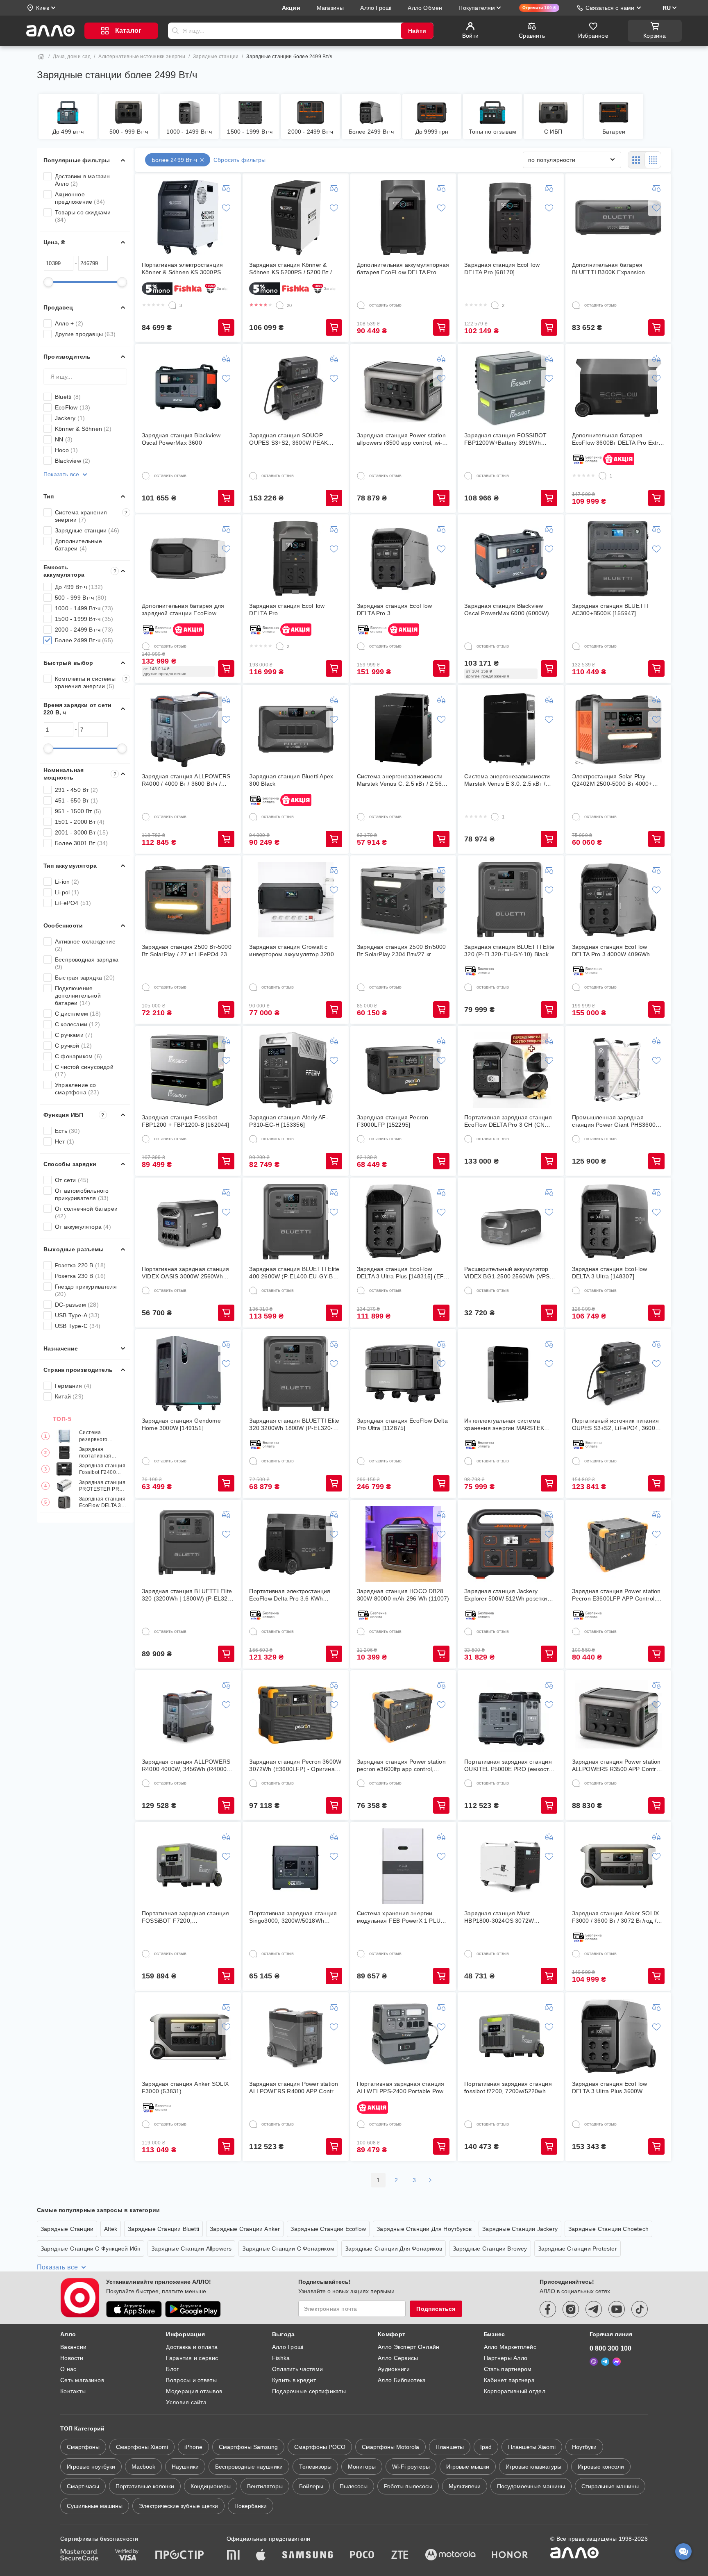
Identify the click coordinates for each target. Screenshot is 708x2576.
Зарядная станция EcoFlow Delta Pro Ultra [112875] (402, 1424)
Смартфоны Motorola (390, 2447)
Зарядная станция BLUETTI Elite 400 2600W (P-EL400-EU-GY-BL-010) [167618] (294, 1273)
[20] (280, 305)
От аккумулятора (83, 1227)
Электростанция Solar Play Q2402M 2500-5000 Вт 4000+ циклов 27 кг (612, 780)
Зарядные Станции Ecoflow (328, 2229)
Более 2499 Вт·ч (84, 640)
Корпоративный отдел (515, 2391)
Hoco (67, 450)
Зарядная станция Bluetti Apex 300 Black (291, 780)
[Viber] (594, 2362)
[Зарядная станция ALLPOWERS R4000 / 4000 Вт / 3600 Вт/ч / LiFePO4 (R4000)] (188, 729)
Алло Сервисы (398, 2358)
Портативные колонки (145, 2486)
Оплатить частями (297, 2369)
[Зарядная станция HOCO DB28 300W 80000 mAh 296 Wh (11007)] (403, 1544)
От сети (72, 1180)
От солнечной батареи (86, 1212)
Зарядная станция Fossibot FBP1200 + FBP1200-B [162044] (186, 1121)
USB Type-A (77, 1315)
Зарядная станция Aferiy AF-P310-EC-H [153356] (288, 1121)
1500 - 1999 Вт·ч (84, 619)
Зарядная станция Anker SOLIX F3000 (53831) (185, 2087)
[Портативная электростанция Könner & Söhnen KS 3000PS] (188, 218)
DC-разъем (77, 1305)
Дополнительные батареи (78, 545)
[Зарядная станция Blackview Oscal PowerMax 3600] (188, 388)
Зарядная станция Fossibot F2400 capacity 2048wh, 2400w (102, 1469)
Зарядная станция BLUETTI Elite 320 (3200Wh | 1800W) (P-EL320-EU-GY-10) (187, 1595)
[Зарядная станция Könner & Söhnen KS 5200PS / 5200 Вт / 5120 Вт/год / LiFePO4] (296, 218)
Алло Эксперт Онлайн (408, 2347)
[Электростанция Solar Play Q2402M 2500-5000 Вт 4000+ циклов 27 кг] (618, 729)
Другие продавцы (85, 334)
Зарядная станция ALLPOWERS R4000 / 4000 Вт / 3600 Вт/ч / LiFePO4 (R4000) (186, 780)
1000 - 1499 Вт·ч (84, 608)
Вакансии (73, 2347)
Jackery (70, 418)
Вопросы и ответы (191, 2380)
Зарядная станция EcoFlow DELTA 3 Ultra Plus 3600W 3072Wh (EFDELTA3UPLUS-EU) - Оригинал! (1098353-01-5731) (617, 2088)
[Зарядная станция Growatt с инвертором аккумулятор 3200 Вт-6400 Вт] (296, 900)
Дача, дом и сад (72, 57)
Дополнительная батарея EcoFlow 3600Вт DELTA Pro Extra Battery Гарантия (617, 439)
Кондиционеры (211, 2486)
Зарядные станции (216, 57)
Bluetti (68, 397)
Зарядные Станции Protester (578, 2249)
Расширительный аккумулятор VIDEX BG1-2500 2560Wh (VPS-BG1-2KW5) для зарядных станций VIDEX (508, 1273)
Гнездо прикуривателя (86, 1290)
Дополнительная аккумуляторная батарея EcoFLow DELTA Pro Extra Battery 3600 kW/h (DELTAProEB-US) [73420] (403, 269)
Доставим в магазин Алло (83, 180)
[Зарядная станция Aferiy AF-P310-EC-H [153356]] (296, 1070)
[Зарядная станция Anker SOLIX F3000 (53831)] (188, 2037)
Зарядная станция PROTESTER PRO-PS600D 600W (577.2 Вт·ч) (102, 1486)
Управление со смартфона (77, 1089)
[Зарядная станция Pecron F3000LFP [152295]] (403, 1070)
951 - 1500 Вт (78, 811)
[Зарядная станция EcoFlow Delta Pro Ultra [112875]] (403, 1373)
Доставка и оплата (192, 2347)
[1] (603, 476)
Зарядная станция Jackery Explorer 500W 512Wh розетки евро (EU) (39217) (506, 1595)
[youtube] (617, 2309)
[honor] (510, 2556)
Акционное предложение (80, 198)
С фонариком (78, 1056)
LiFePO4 (73, 903)
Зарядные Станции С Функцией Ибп (91, 2249)
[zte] (400, 2556)
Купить (226, 327)
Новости (72, 2358)
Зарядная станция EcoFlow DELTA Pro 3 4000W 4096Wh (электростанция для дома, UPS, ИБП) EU (617, 951)
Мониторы (362, 2467)
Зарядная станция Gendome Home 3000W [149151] (181, 1424)
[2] (495, 305)
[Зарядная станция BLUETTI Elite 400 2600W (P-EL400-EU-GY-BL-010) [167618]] (296, 1222)
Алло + (69, 323)
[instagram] (571, 2309)
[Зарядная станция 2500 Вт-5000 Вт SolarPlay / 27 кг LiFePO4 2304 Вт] (188, 900)
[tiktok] (640, 2309)
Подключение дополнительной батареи (78, 996)
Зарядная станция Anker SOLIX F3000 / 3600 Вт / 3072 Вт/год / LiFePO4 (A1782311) (616, 1917)
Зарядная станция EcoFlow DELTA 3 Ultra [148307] (610, 1273)
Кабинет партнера (509, 2380)
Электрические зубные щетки (178, 2506)
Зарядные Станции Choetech (608, 2229)
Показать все (61, 474)
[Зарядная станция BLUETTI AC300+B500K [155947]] (618, 559)
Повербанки (251, 2506)
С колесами (77, 1024)
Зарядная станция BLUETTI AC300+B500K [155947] (610, 609)
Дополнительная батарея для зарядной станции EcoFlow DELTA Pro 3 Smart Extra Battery (186, 610)
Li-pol (67, 892)
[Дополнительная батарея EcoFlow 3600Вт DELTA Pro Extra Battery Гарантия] (618, 388)
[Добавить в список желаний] (226, 208)
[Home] (41, 57)
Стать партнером (508, 2369)
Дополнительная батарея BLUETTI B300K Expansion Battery (609, 269)
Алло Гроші (288, 2347)
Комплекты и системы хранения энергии (91, 682)
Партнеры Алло (506, 2358)
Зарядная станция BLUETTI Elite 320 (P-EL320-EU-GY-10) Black (509, 950)
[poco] (362, 2556)
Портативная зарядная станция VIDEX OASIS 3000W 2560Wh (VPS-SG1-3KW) (186, 1273)
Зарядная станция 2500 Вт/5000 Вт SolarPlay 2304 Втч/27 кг (402, 950)
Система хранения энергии (91, 516)
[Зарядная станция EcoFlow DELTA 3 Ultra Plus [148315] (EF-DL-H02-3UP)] (403, 1222)
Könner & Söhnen (83, 429)
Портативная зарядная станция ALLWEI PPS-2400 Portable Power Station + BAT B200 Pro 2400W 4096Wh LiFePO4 (403, 2088)
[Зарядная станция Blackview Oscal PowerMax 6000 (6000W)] (511, 559)
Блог (172, 2369)
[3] (172, 305)
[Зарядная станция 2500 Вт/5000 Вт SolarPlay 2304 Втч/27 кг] (403, 900)
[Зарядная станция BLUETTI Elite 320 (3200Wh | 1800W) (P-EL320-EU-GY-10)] (188, 1544)
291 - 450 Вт (76, 790)
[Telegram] (605, 2362)
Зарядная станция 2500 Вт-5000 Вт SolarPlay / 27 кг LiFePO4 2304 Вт (188, 951)
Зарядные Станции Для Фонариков (394, 2249)
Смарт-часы (83, 2486)
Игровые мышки (468, 2467)
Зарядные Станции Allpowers (191, 2249)
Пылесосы (354, 2486)
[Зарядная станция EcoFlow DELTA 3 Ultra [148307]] (618, 1222)
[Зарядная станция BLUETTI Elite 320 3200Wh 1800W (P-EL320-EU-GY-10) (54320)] (296, 1373)
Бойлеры (311, 2486)
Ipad (486, 2447)
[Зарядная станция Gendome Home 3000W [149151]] (188, 1373)
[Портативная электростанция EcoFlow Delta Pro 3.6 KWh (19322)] (296, 1544)
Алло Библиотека (402, 2380)
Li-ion (67, 882)
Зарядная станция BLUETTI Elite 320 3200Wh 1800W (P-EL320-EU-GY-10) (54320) (294, 1424)
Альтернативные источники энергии (142, 57)
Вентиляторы (265, 2486)
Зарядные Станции (67, 2229)
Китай (69, 1396)
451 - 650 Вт (76, 800)
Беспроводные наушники (249, 2467)
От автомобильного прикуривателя (82, 1194)
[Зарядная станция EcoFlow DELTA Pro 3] (403, 559)
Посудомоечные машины (531, 2486)
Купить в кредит (294, 2380)
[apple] (261, 2556)
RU (667, 8)
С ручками (74, 1035)
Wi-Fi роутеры (411, 2467)
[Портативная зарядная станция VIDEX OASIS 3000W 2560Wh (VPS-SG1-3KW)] (188, 1222)
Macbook (143, 2467)
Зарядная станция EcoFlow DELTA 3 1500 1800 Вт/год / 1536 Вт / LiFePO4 (102, 1502)
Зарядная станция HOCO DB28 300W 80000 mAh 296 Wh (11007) (403, 1595)
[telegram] (594, 2309)
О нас (68, 2369)
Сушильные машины (95, 2506)
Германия (73, 1386)
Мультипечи (465, 2486)
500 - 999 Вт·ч (81, 598)
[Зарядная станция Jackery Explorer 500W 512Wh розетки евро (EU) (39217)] (511, 1544)
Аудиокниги (394, 2369)
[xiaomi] (233, 2556)
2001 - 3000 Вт (82, 832)
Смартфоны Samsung (248, 2447)
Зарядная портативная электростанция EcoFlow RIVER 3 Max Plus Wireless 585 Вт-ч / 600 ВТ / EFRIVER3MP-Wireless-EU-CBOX (102, 1453)
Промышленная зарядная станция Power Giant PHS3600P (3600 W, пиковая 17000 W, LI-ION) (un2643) (616, 1121)
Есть (67, 1131)
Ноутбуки (584, 2447)
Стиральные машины (610, 2486)
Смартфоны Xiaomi (142, 2447)
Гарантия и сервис (192, 2358)
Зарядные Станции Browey (490, 2249)
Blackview (73, 461)
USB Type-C (78, 1326)
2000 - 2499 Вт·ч (84, 630)
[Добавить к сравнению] (226, 188)
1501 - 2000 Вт (80, 822)
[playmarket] (193, 2309)
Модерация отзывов (194, 2391)
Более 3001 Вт (82, 843)
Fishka (281, 2358)
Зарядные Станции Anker (245, 2229)
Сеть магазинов (82, 2380)
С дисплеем (78, 1014)
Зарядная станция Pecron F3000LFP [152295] (393, 1121)
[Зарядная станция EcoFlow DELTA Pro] (296, 559)
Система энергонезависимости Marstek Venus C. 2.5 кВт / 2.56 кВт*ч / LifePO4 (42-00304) (400, 780)
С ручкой (74, 1046)
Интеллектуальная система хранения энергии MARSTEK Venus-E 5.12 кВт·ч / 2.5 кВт (504, 1424)
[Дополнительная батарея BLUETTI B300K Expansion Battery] (618, 218)
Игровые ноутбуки (91, 2467)
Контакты (73, 2391)
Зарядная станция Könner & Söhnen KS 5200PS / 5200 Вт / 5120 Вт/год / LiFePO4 (290, 269)
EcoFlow (73, 407)
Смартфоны (83, 2447)
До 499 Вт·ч (79, 587)
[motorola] (450, 2556)
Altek (111, 2229)
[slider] (48, 282)
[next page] (430, 2180)
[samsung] (308, 2556)
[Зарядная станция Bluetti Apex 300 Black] (296, 729)
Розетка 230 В (81, 1276)
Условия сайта (186, 2402)
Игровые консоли (601, 2467)
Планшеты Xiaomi (532, 2447)
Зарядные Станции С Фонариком (288, 2249)
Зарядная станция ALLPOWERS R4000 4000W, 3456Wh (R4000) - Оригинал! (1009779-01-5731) (187, 1765)
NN (64, 439)
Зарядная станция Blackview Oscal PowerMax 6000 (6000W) (507, 609)
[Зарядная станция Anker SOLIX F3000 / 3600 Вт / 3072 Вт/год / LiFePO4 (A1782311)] (618, 1866)
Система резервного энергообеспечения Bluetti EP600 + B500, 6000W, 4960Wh (103, 1436)
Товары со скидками (83, 216)
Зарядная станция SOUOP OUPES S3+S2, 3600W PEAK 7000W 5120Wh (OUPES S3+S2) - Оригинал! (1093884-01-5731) (295, 439)
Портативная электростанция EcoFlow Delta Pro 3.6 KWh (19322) (290, 1595)
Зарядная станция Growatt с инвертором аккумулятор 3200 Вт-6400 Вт (291, 951)
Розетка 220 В (81, 1265)
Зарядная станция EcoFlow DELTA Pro (287, 609)
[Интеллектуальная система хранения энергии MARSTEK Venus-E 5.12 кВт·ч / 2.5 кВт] (511, 1373)
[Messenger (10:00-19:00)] (617, 2362)
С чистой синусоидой (84, 1071)
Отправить (175, 31)
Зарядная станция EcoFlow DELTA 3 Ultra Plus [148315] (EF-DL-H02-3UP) (401, 1273)
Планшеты (450, 2447)
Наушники (185, 2467)
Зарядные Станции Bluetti (163, 2229)
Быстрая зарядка (85, 978)
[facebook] (548, 2309)
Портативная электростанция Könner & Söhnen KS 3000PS (182, 268)
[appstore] (134, 2309)
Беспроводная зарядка (87, 963)
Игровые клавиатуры (533, 2467)
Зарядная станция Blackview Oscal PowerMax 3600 (181, 439)
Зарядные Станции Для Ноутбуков (424, 2229)
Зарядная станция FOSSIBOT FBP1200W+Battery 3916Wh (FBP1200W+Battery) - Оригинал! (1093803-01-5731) (510, 439)
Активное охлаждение (85, 945)
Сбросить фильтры (239, 160)
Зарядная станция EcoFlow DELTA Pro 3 (395, 609)
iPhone (193, 2447)
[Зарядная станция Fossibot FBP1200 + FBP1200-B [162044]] (188, 1070)
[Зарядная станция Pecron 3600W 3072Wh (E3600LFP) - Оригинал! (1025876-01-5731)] (296, 1714)
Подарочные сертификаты (309, 2391)
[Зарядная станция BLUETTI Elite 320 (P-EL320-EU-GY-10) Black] (511, 900)
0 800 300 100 (610, 2348)
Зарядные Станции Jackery (520, 2229)
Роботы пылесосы (408, 2486)
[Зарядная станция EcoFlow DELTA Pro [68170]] (511, 218)
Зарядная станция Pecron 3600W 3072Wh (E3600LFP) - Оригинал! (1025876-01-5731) (295, 1765)
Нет (65, 1141)
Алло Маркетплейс (510, 2347)
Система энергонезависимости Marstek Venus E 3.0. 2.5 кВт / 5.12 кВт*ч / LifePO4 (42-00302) (507, 780)
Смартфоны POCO (320, 2447)
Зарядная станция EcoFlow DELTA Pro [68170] (502, 268)
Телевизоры (315, 2467)
